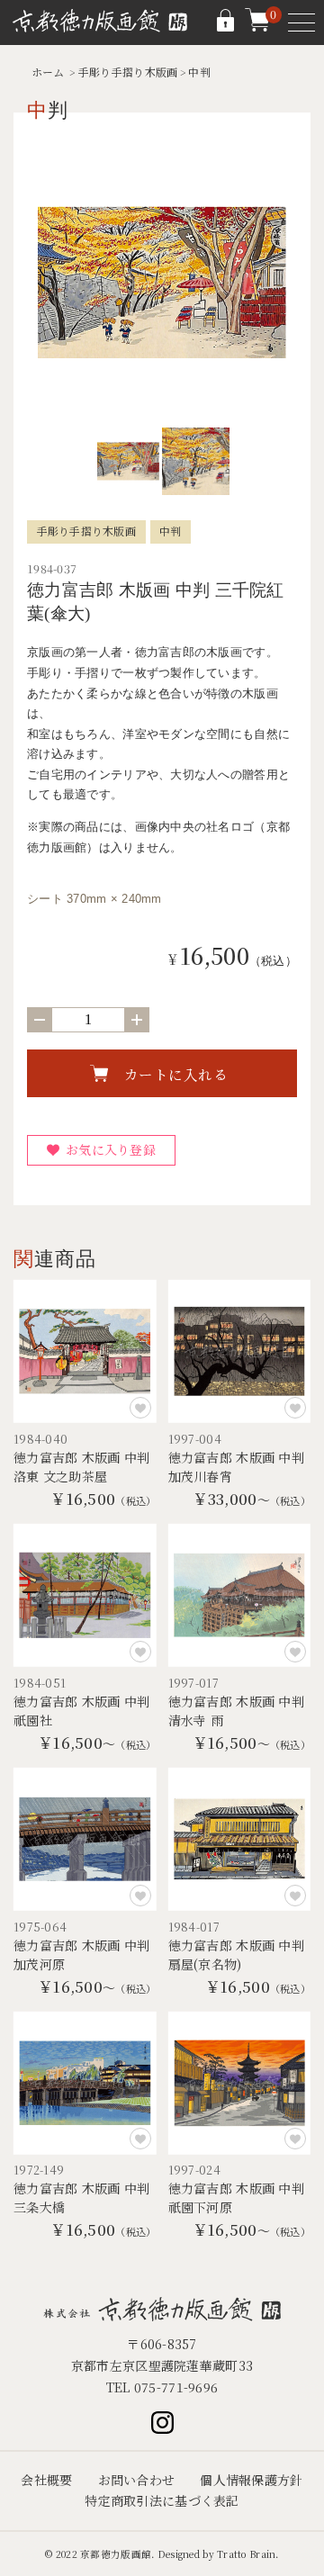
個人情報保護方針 (251, 2480)
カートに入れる (176, 1074)
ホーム (48, 72)
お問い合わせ (137, 2480)
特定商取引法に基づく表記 (162, 2500)
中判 (199, 72)
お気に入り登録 (111, 1149)
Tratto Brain (246, 2554)
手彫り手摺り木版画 (128, 72)
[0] (257, 27)
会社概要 (46, 2480)
